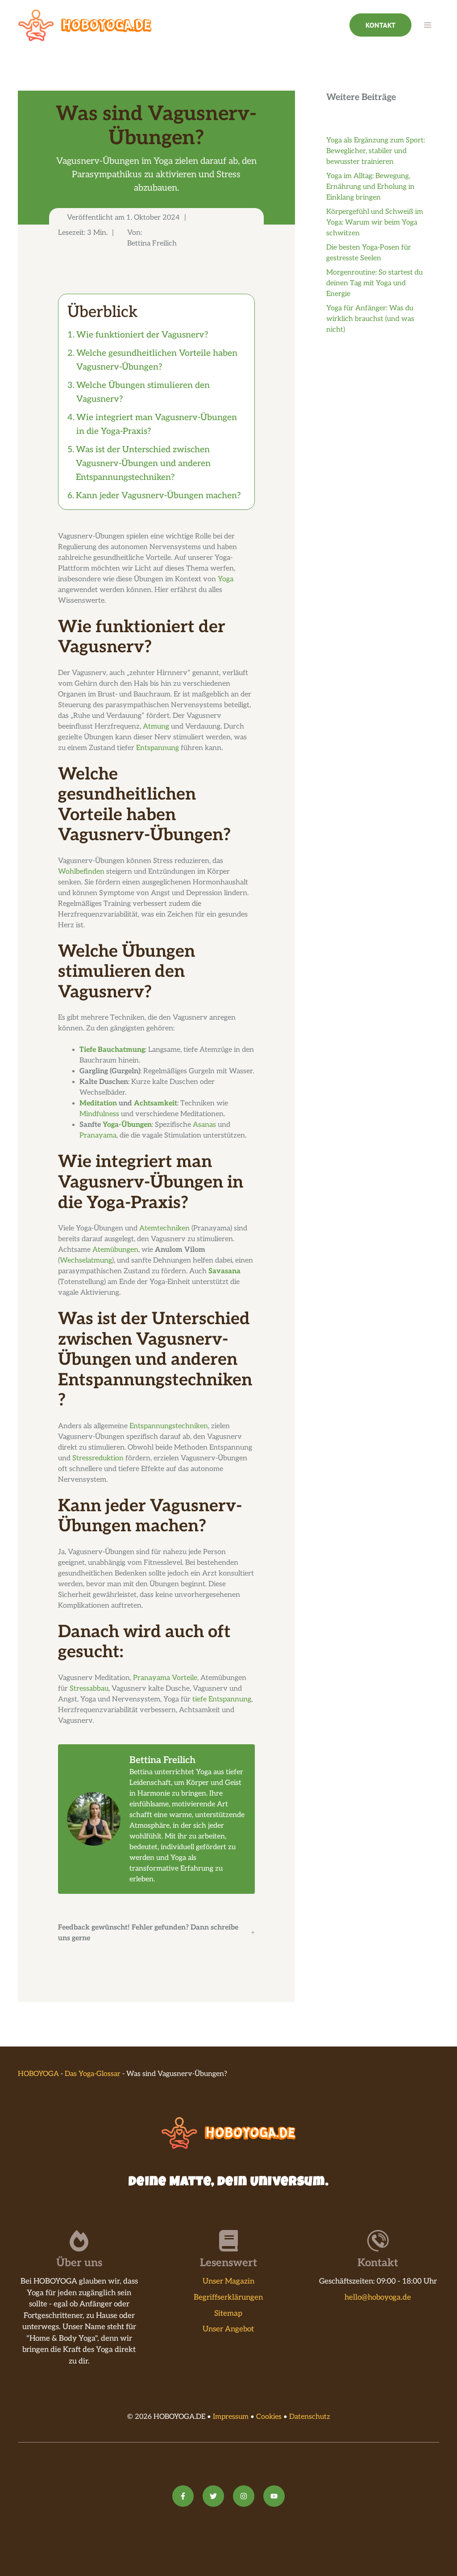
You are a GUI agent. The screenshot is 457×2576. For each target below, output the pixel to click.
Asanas (204, 1125)
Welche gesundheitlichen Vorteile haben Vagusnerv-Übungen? (157, 360)
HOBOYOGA (38, 2074)
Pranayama (98, 1136)
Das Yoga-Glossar (93, 2074)
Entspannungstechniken (169, 1426)
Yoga (226, 579)
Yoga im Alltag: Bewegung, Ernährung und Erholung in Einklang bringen (370, 187)
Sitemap (228, 2313)
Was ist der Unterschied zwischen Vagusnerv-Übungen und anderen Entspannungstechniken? (143, 463)
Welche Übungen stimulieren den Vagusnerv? (143, 392)
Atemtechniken (164, 1228)
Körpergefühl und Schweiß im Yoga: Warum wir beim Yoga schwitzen (375, 223)
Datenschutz (310, 2417)
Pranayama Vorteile (165, 1678)
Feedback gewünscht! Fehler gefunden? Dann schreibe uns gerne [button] (148, 1933)
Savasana (224, 1271)
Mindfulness (99, 1114)
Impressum (231, 2417)
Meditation (98, 1103)
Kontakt (380, 25)
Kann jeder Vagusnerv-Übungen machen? (158, 496)
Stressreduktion (98, 1458)
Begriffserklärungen (228, 2297)
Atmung (156, 727)
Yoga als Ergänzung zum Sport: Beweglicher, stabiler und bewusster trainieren (376, 151)
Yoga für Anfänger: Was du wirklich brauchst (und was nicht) (370, 319)
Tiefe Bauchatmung (112, 1050)
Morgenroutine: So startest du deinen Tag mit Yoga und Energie (374, 283)
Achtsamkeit (156, 1103)
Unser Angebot (228, 2329)
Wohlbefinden (81, 872)
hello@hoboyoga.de (378, 2297)
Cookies (269, 2417)
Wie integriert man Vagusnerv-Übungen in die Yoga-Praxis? (157, 424)
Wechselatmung (86, 1261)
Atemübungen (115, 1250)
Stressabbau (89, 1689)
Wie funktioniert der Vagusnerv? (142, 335)
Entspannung (158, 748)
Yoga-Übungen (127, 1125)
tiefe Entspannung (222, 1699)
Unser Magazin (228, 2281)
